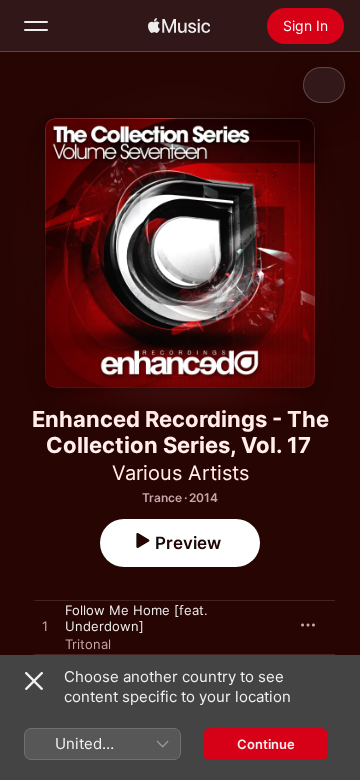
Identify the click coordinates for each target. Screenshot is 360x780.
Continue (266, 744)
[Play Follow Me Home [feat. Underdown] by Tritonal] (45, 627)
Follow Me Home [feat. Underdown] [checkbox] (136, 618)
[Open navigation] (36, 26)
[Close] (34, 681)
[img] (179, 26)
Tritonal (88, 644)
